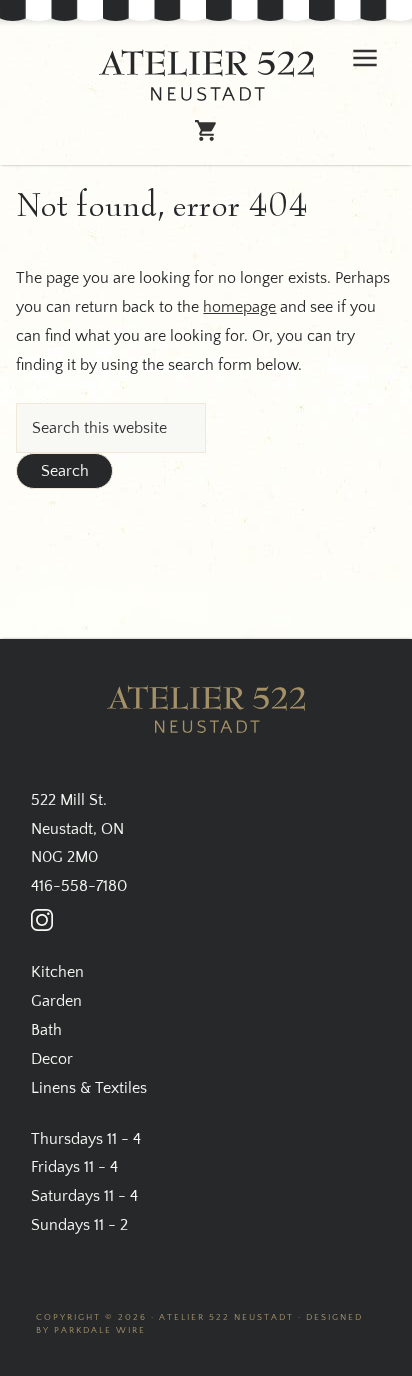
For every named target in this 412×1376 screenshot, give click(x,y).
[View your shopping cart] (206, 134)
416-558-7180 (79, 886)
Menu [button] (365, 58)
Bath (46, 1030)
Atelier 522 (206, 75)
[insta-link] (42, 920)
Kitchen (57, 972)
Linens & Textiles (89, 1088)
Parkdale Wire (100, 1330)
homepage (239, 307)
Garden (56, 1001)
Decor (52, 1059)
